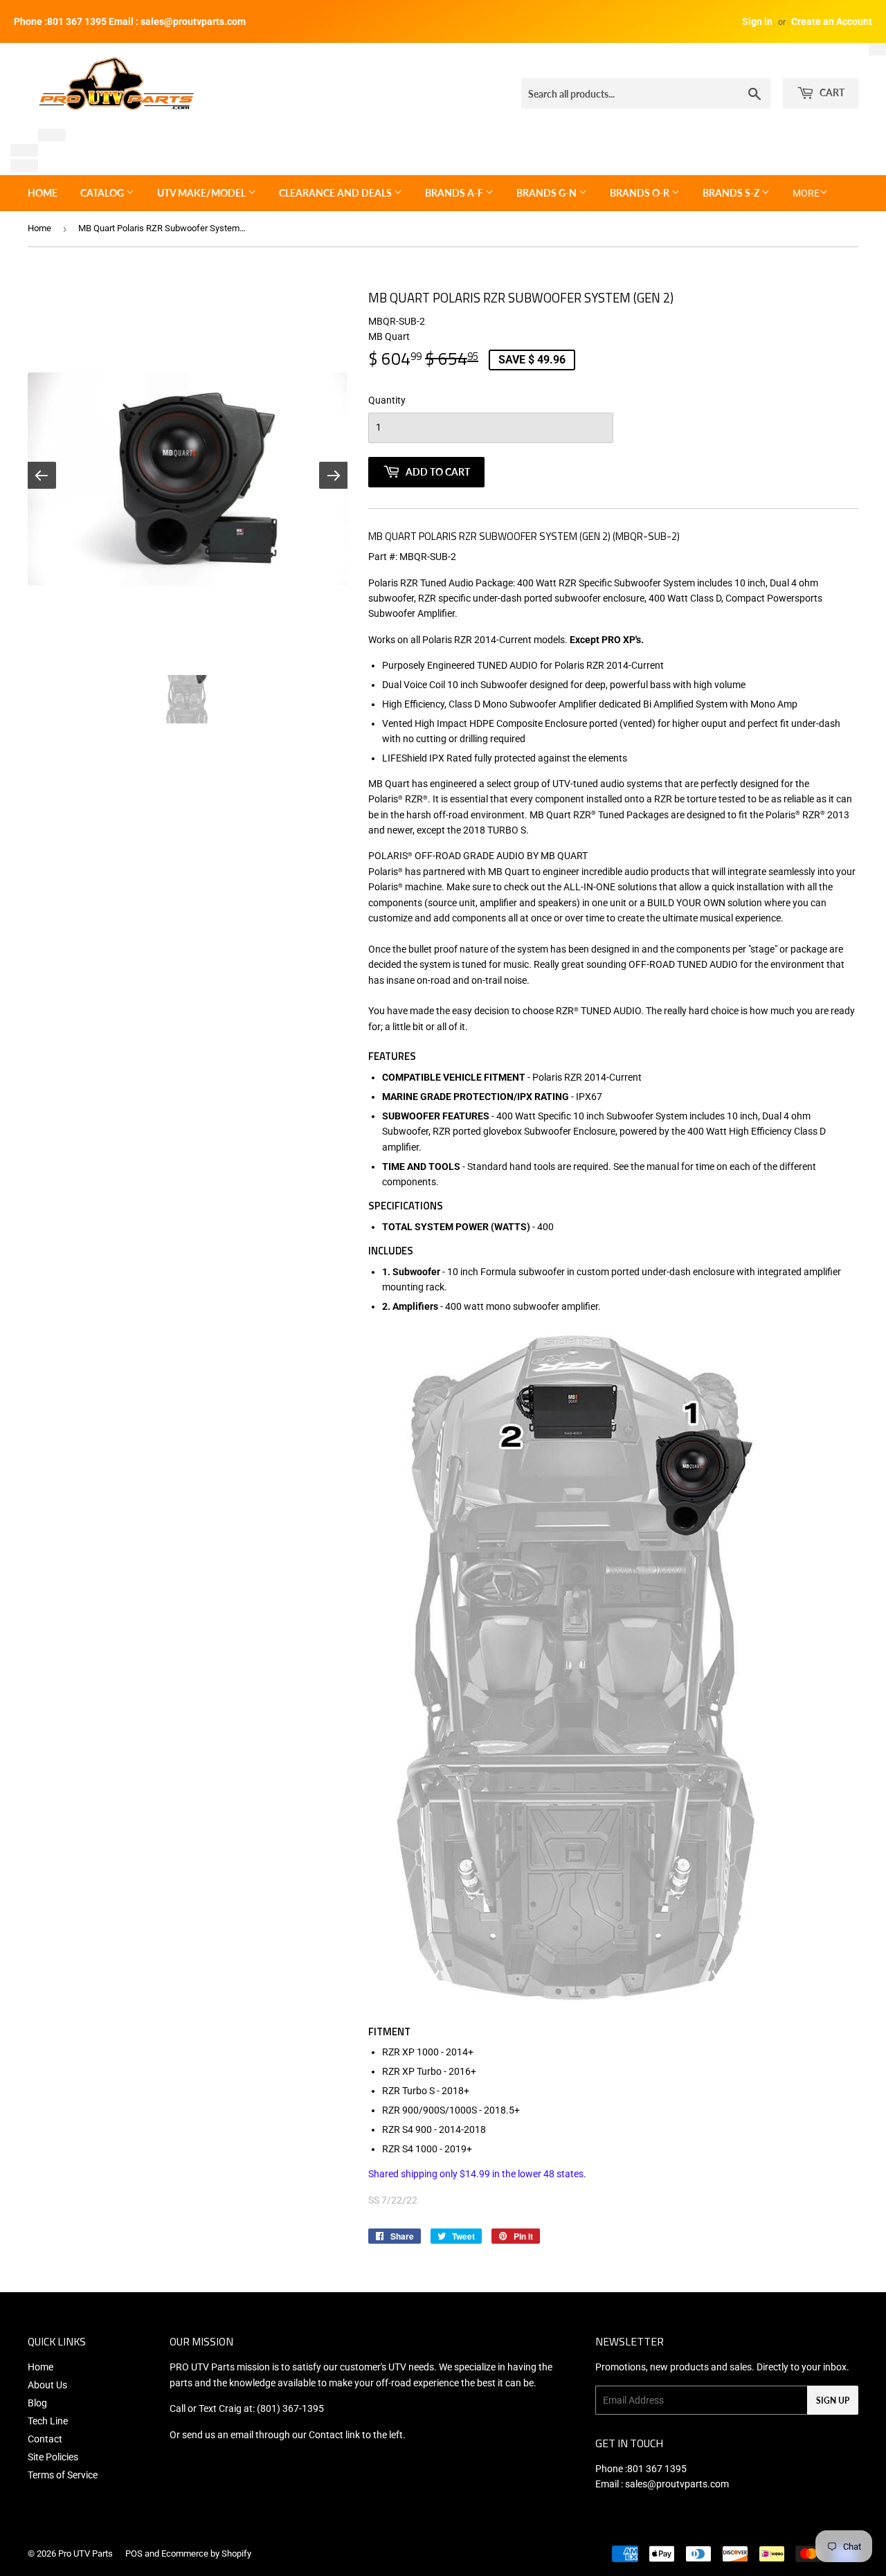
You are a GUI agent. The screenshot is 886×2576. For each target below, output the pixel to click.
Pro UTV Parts (85, 2554)
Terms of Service (63, 2475)
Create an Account (832, 21)
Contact (45, 2439)
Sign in (757, 21)
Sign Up (833, 2401)
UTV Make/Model (202, 193)
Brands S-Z (732, 193)
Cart (831, 92)
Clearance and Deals (336, 193)
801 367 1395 (657, 2469)
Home (43, 193)
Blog (37, 2403)
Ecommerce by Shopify (206, 2554)
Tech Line (48, 2421)
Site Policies (53, 2457)
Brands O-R (641, 193)
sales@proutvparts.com (677, 2484)
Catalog (103, 193)
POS (134, 2554)
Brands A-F (455, 193)
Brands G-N (548, 193)
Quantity (387, 400)
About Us (47, 2385)
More (806, 193)
